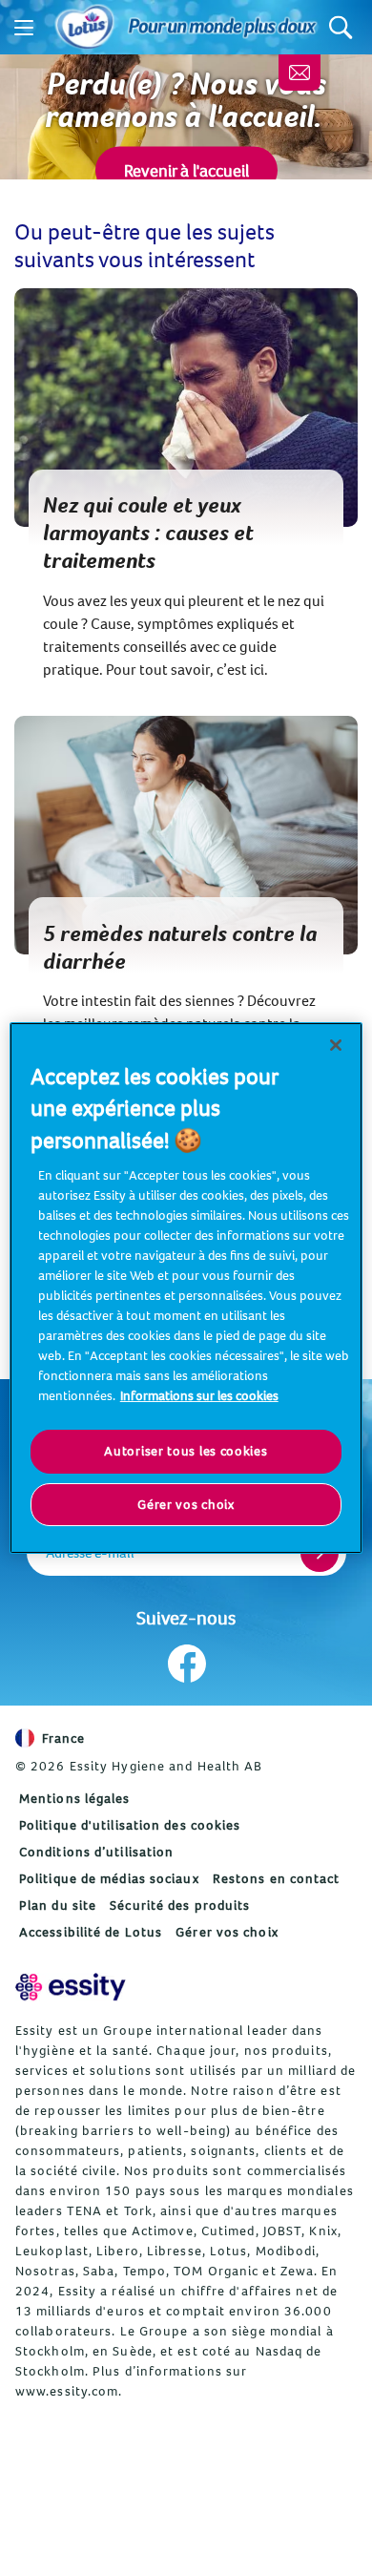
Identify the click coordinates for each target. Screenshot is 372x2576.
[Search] (341, 27)
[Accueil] (85, 28)
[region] (186, 1288)
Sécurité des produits (180, 1905)
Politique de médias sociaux (109, 1878)
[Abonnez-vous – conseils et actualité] (300, 73)
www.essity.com (67, 2391)
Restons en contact (277, 1878)
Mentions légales (75, 1798)
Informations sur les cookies (199, 1395)
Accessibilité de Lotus (91, 1932)
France (64, 1738)
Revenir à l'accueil (186, 170)
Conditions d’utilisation (96, 1852)
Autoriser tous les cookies (186, 1451)
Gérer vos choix (227, 1932)
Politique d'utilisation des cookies (130, 1825)
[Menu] (24, 28)
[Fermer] (336, 1045)
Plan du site (58, 1905)
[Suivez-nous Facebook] (186, 1664)
